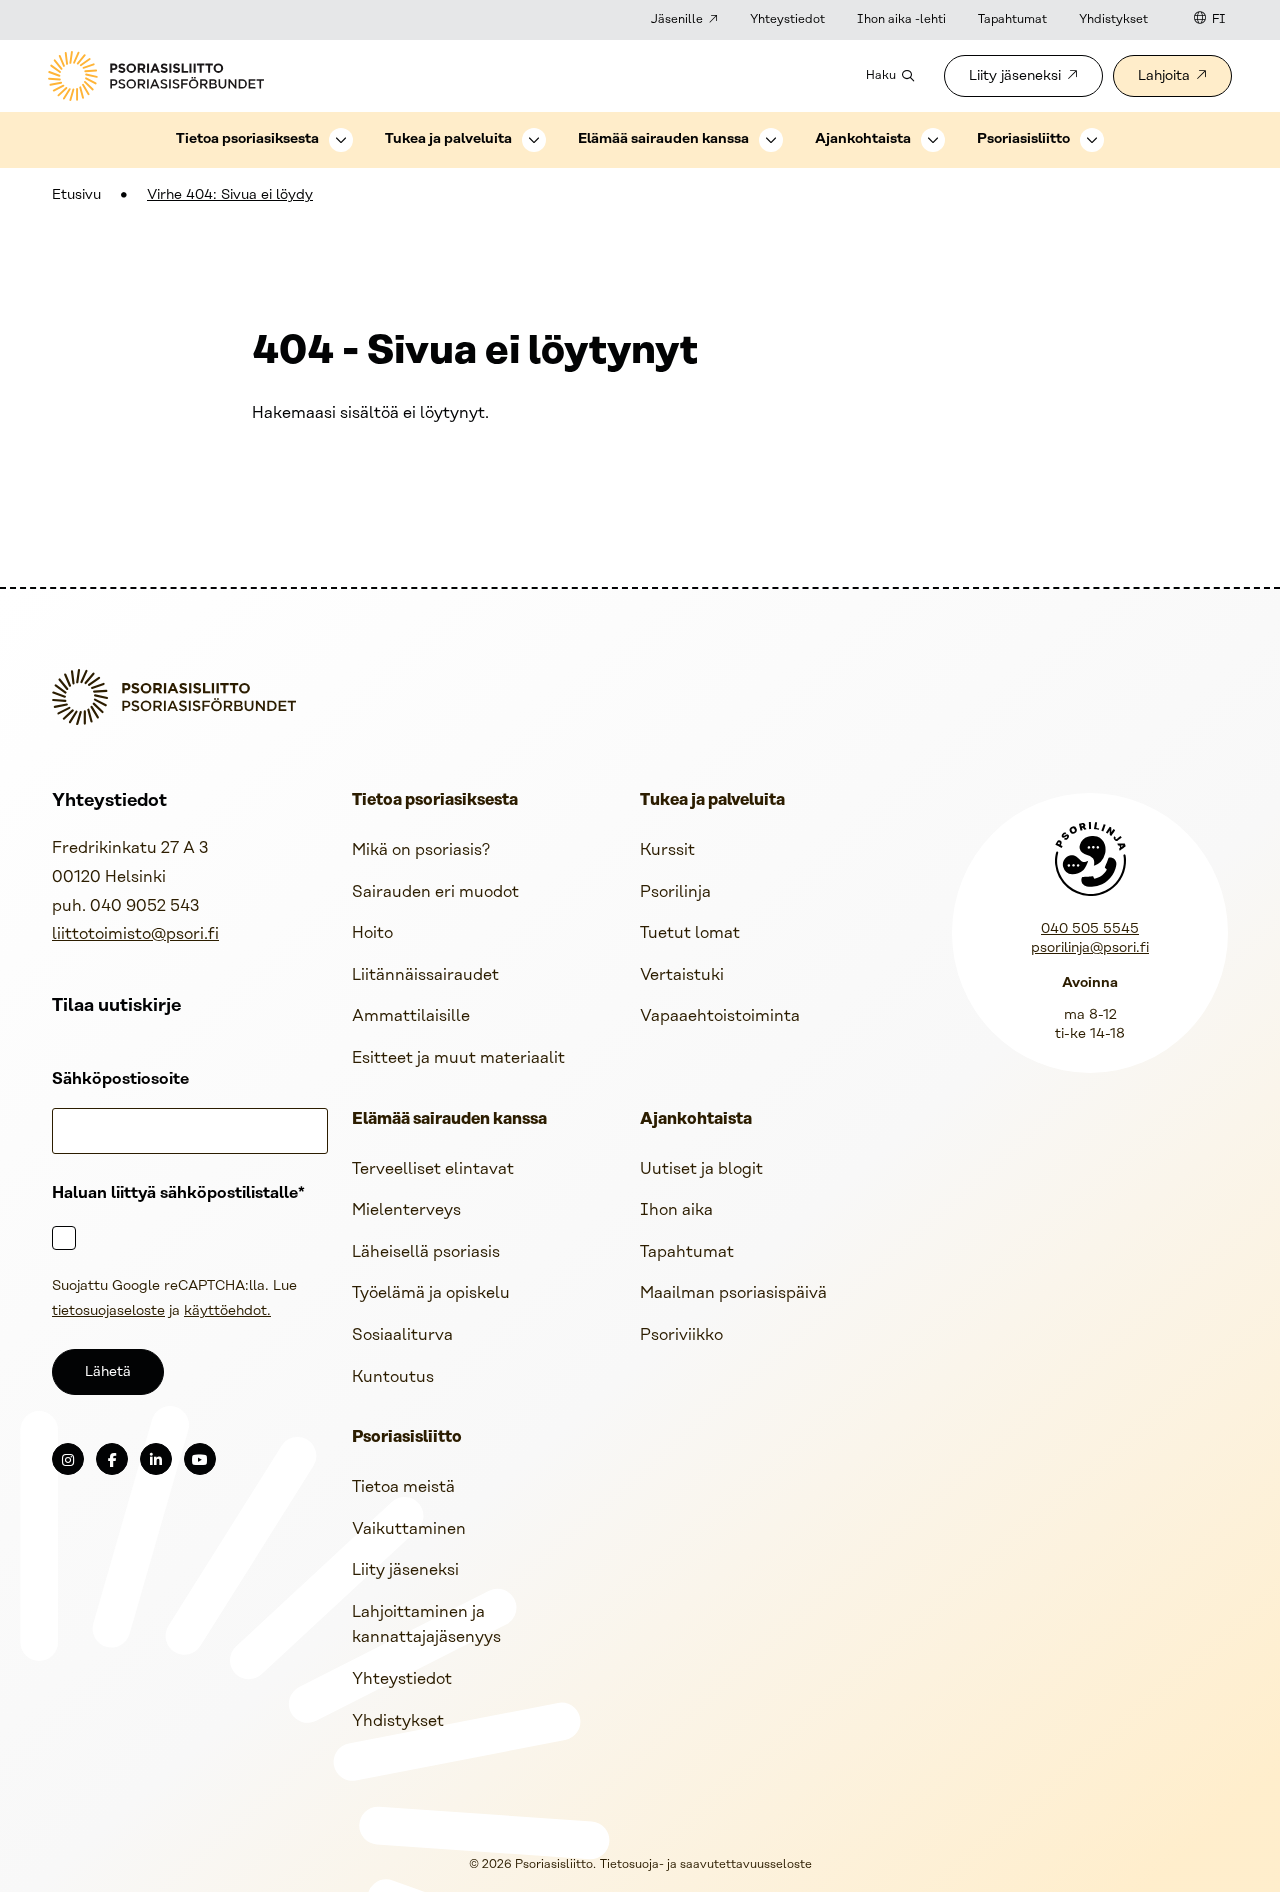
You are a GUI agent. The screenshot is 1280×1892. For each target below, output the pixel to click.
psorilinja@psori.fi (1090, 948)
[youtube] (200, 1459)
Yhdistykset (1113, 19)
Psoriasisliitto (1023, 139)
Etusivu (76, 195)
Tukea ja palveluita (448, 139)
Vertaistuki (682, 975)
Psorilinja (675, 892)
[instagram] (68, 1459)
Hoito (372, 933)
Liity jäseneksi (1015, 76)
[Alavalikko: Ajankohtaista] (933, 140)
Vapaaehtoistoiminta (720, 1016)
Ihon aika (676, 1210)
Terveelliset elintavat (433, 1169)
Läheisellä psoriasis (426, 1252)
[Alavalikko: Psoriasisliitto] (1092, 140)
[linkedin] (156, 1459)
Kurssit (667, 850)
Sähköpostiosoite (120, 1079)
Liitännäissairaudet (425, 975)
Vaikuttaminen (409, 1529)
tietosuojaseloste (108, 1311)
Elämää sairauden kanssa (663, 139)
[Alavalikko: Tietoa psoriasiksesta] (341, 140)
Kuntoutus (393, 1377)
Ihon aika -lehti (901, 19)
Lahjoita (1164, 76)
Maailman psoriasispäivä (733, 1293)
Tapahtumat (1012, 19)
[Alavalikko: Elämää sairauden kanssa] (771, 140)
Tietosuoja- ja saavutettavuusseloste (706, 1864)
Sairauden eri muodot (435, 892)
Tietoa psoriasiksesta (247, 139)
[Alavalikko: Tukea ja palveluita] (534, 140)
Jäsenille (677, 19)
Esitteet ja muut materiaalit (458, 1058)
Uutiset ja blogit (701, 1169)
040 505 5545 (1090, 929)
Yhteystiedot (787, 19)
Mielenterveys (406, 1210)
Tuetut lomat (690, 933)
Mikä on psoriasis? (421, 850)
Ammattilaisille (411, 1016)
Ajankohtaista (863, 139)
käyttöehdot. (227, 1311)
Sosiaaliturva (402, 1335)
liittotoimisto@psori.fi (135, 934)
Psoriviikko (681, 1335)
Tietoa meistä (403, 1487)
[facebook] (112, 1459)
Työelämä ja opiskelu (431, 1293)
